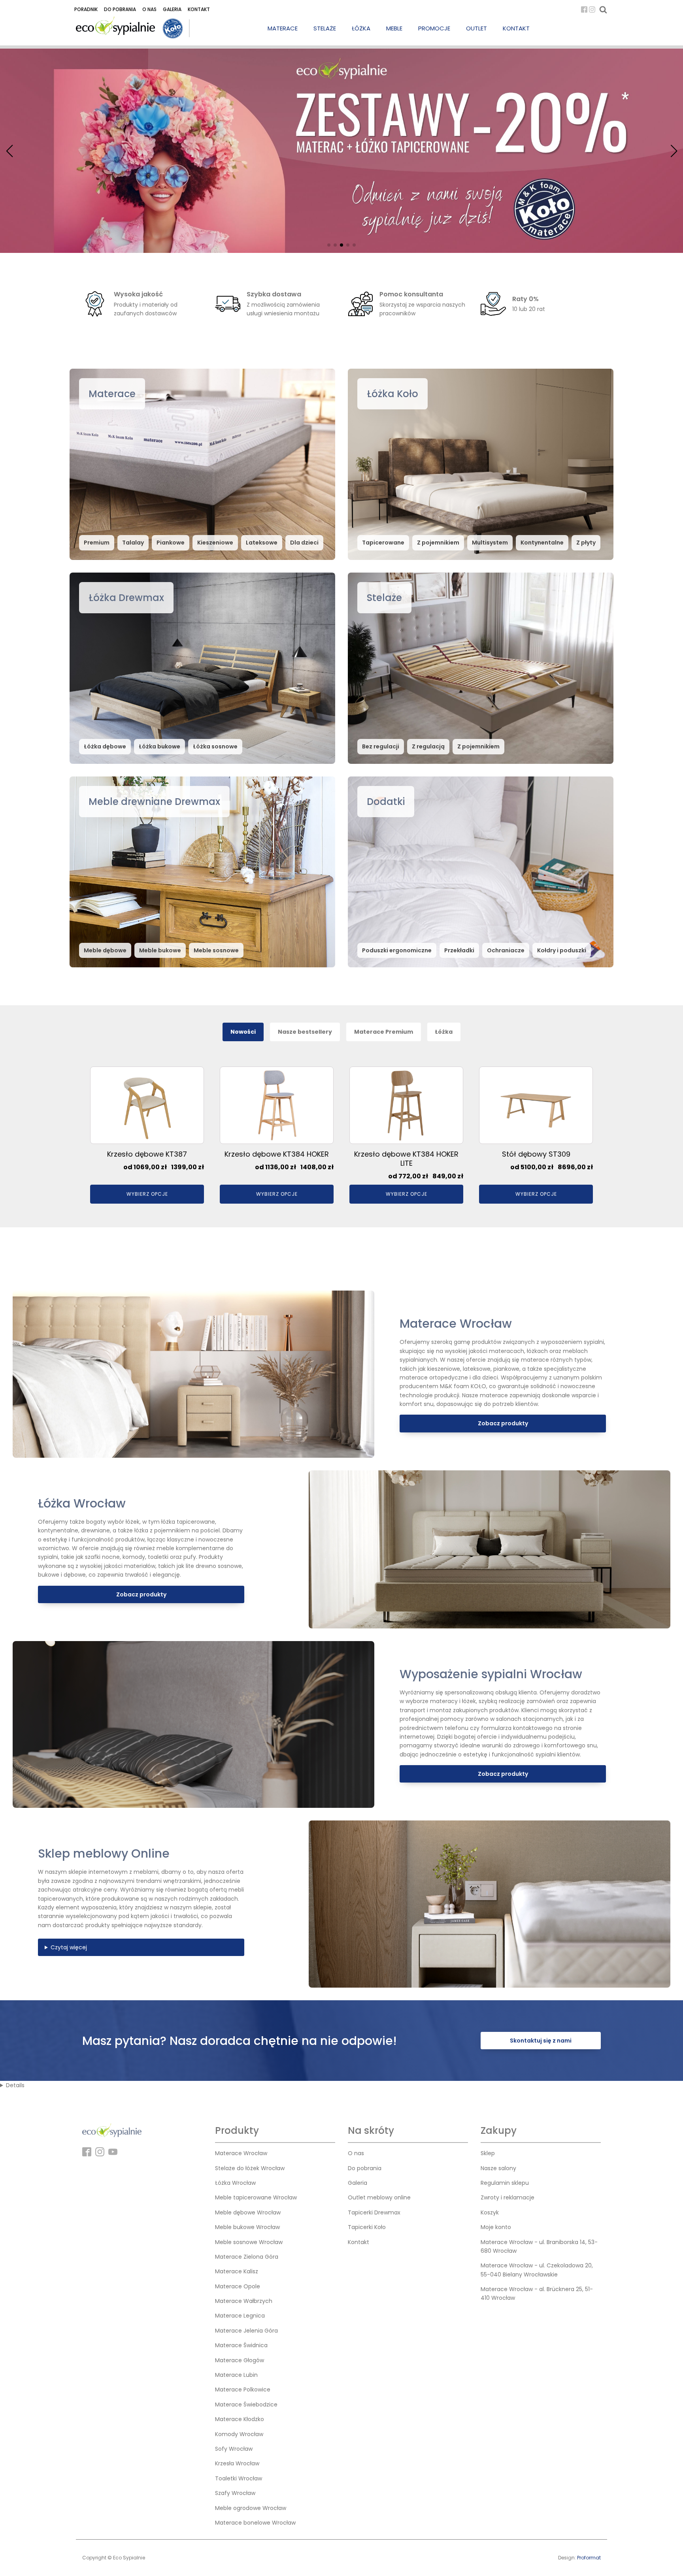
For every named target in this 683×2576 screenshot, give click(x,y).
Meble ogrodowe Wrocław (251, 2508)
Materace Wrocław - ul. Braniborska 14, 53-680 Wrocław (539, 2246)
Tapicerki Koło (367, 2227)
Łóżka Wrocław (235, 2183)
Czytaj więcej (69, 1947)
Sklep (488, 2153)
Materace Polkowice (243, 2389)
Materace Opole (238, 2286)
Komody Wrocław (239, 2434)
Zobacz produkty (503, 1423)
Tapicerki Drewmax (374, 2212)
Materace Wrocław (241, 2153)
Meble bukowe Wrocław (247, 2227)
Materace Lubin (236, 2375)
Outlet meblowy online (379, 2197)
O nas (149, 9)
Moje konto (496, 2227)
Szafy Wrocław (235, 2493)
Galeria (172, 9)
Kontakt (199, 9)
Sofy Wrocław (234, 2449)
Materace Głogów (240, 2360)
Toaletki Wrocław (239, 2478)
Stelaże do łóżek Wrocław (250, 2168)
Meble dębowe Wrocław (248, 2212)
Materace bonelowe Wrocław (255, 2523)
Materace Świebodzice (246, 2405)
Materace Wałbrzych (244, 2301)
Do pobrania (120, 9)
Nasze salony (498, 2168)
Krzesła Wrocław (237, 2463)
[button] (329, 245)
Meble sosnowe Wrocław (249, 2242)
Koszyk (490, 2212)
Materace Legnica (240, 2316)
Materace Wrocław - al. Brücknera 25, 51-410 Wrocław (537, 2293)
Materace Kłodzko (240, 2419)
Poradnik (86, 9)
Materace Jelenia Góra (246, 2331)
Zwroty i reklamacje (508, 2197)
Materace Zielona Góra (247, 2257)
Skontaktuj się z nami (541, 2041)
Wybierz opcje (147, 1194)
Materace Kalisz (237, 2271)
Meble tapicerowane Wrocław (256, 2197)
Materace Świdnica (241, 2345)
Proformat (589, 2558)
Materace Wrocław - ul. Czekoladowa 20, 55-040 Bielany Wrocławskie (537, 2270)
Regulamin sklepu (505, 2183)
